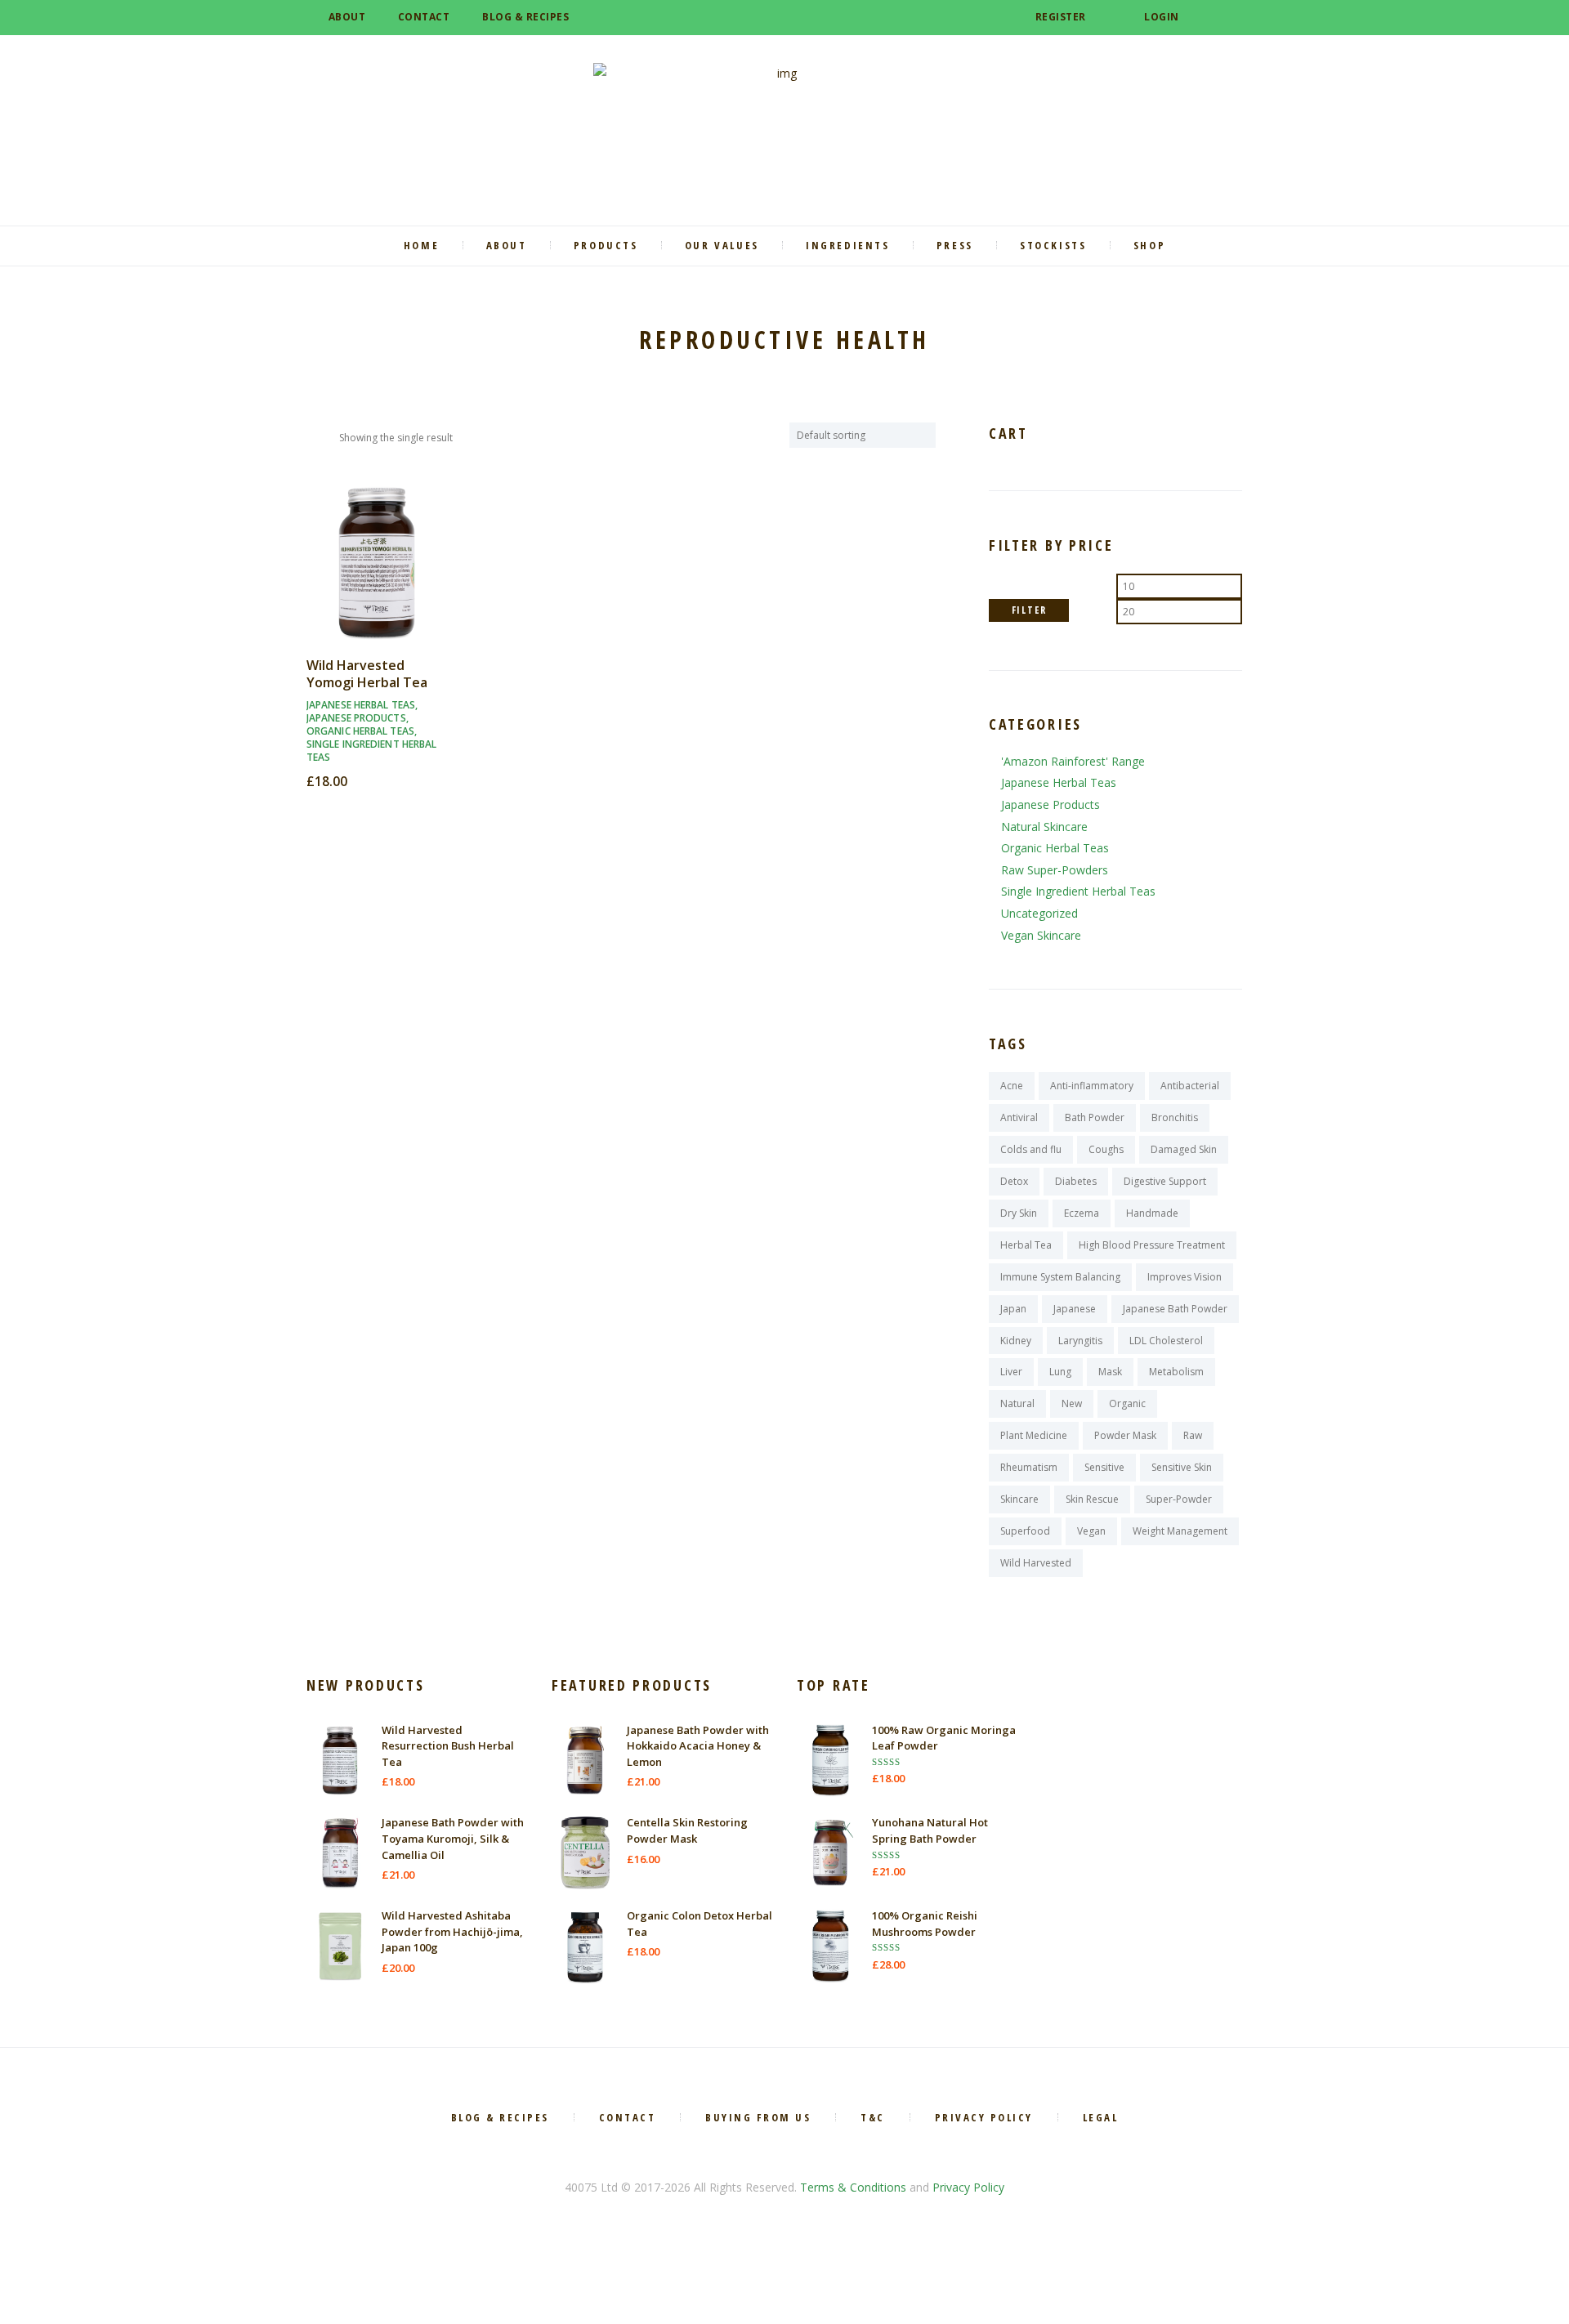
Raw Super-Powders (1055, 870)
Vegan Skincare (1041, 935)
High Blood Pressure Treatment (1152, 1245)
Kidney (1016, 1341)
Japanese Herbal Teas (361, 705)
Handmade (1152, 1213)
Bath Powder (1095, 1117)
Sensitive (1104, 1467)
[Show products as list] (328, 437)
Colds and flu (1031, 1149)
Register (1061, 17)
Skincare (1019, 1499)
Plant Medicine (1034, 1435)
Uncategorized (1039, 913)
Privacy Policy (968, 2187)
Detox (1014, 1181)
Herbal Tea (1026, 1245)
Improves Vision (1185, 1277)
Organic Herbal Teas (360, 731)
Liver (1011, 1372)
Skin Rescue (1092, 1499)
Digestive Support (1165, 1181)
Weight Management (1180, 1531)
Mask (1110, 1372)
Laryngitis (1080, 1341)
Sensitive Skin (1182, 1467)
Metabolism (1176, 1372)
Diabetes (1076, 1181)
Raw (1193, 1435)
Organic (1127, 1403)
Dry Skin (1019, 1213)
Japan (1013, 1309)
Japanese (1075, 1309)
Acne (1012, 1086)
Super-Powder (1179, 1499)
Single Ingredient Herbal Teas (371, 751)
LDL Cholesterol (1166, 1341)
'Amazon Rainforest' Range (1073, 761)
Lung (1060, 1372)
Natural (1017, 1403)
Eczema (1082, 1213)
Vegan (1091, 1531)
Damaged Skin (1184, 1149)
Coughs (1106, 1149)
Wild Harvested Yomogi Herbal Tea (367, 674)
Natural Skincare (1044, 827)
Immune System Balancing (1060, 1277)
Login (1162, 17)
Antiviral (1019, 1117)
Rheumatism (1029, 1467)
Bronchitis (1175, 1117)
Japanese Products (356, 718)
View (376, 546)
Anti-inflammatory (1092, 1086)
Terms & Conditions (853, 2187)
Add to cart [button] (377, 577)
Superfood (1025, 1531)
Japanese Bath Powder (1175, 1309)
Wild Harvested (1036, 1563)
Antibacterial (1190, 1086)
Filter (1029, 610)
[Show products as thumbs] (311, 437)
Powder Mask (1125, 1435)
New (1072, 1403)
